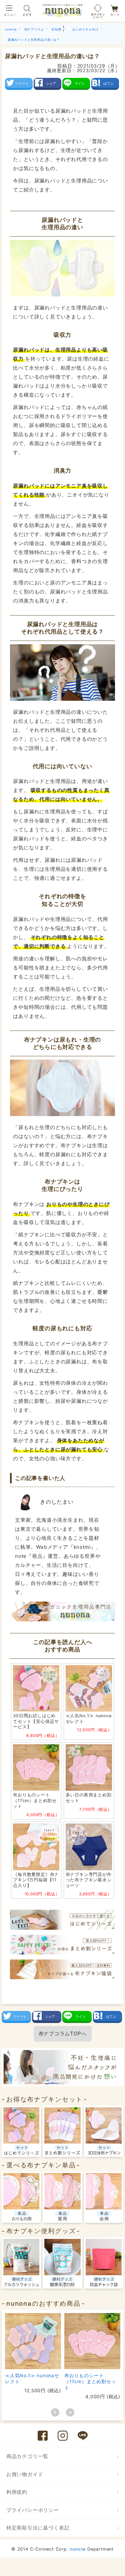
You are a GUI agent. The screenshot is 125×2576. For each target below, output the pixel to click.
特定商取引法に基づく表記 (38, 2528)
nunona (78, 2549)
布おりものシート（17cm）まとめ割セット (90, 2381)
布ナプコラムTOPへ (63, 2033)
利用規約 (17, 2492)
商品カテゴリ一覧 (27, 2456)
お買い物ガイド (25, 2474)
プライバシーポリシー (33, 2510)
